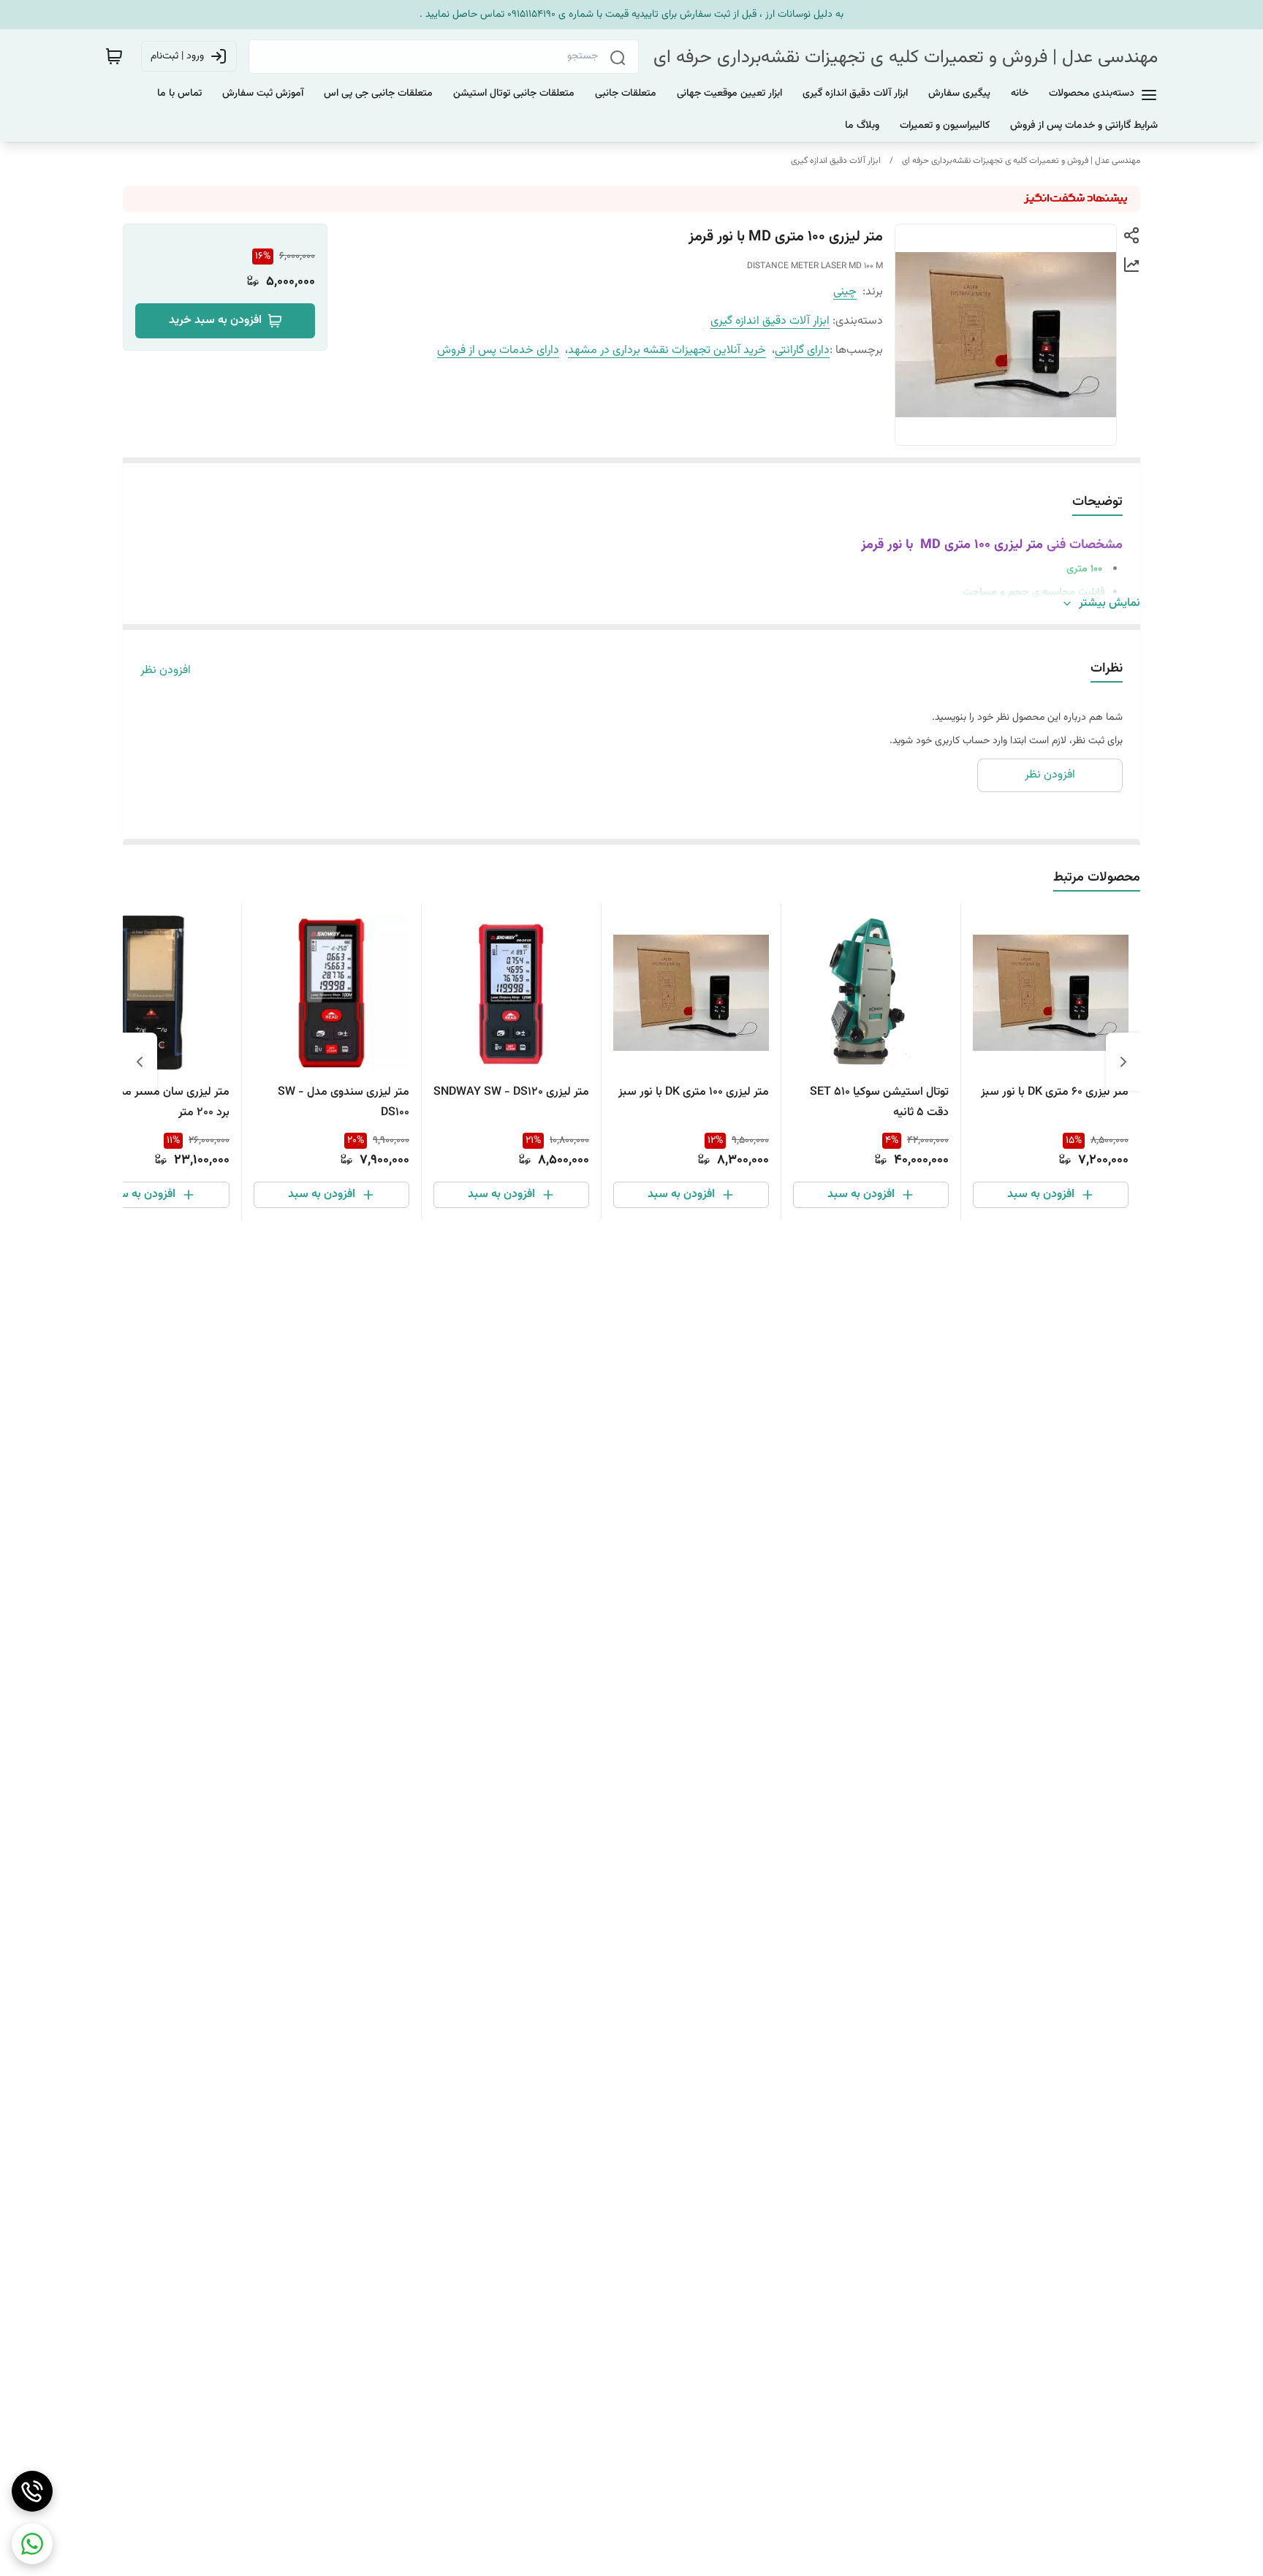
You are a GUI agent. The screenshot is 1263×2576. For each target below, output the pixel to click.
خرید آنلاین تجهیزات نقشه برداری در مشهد (667, 350)
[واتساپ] (32, 2544)
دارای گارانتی (802, 350)
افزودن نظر (166, 671)
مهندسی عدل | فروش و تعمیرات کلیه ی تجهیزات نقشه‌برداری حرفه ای (906, 57)
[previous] (1123, 1062)
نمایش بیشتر (1110, 604)
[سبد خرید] (114, 56)
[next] (140, 1062)
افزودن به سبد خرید (215, 320)
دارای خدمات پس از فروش (498, 350)
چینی (845, 292)
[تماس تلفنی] (32, 2491)
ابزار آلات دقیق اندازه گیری (836, 161)
